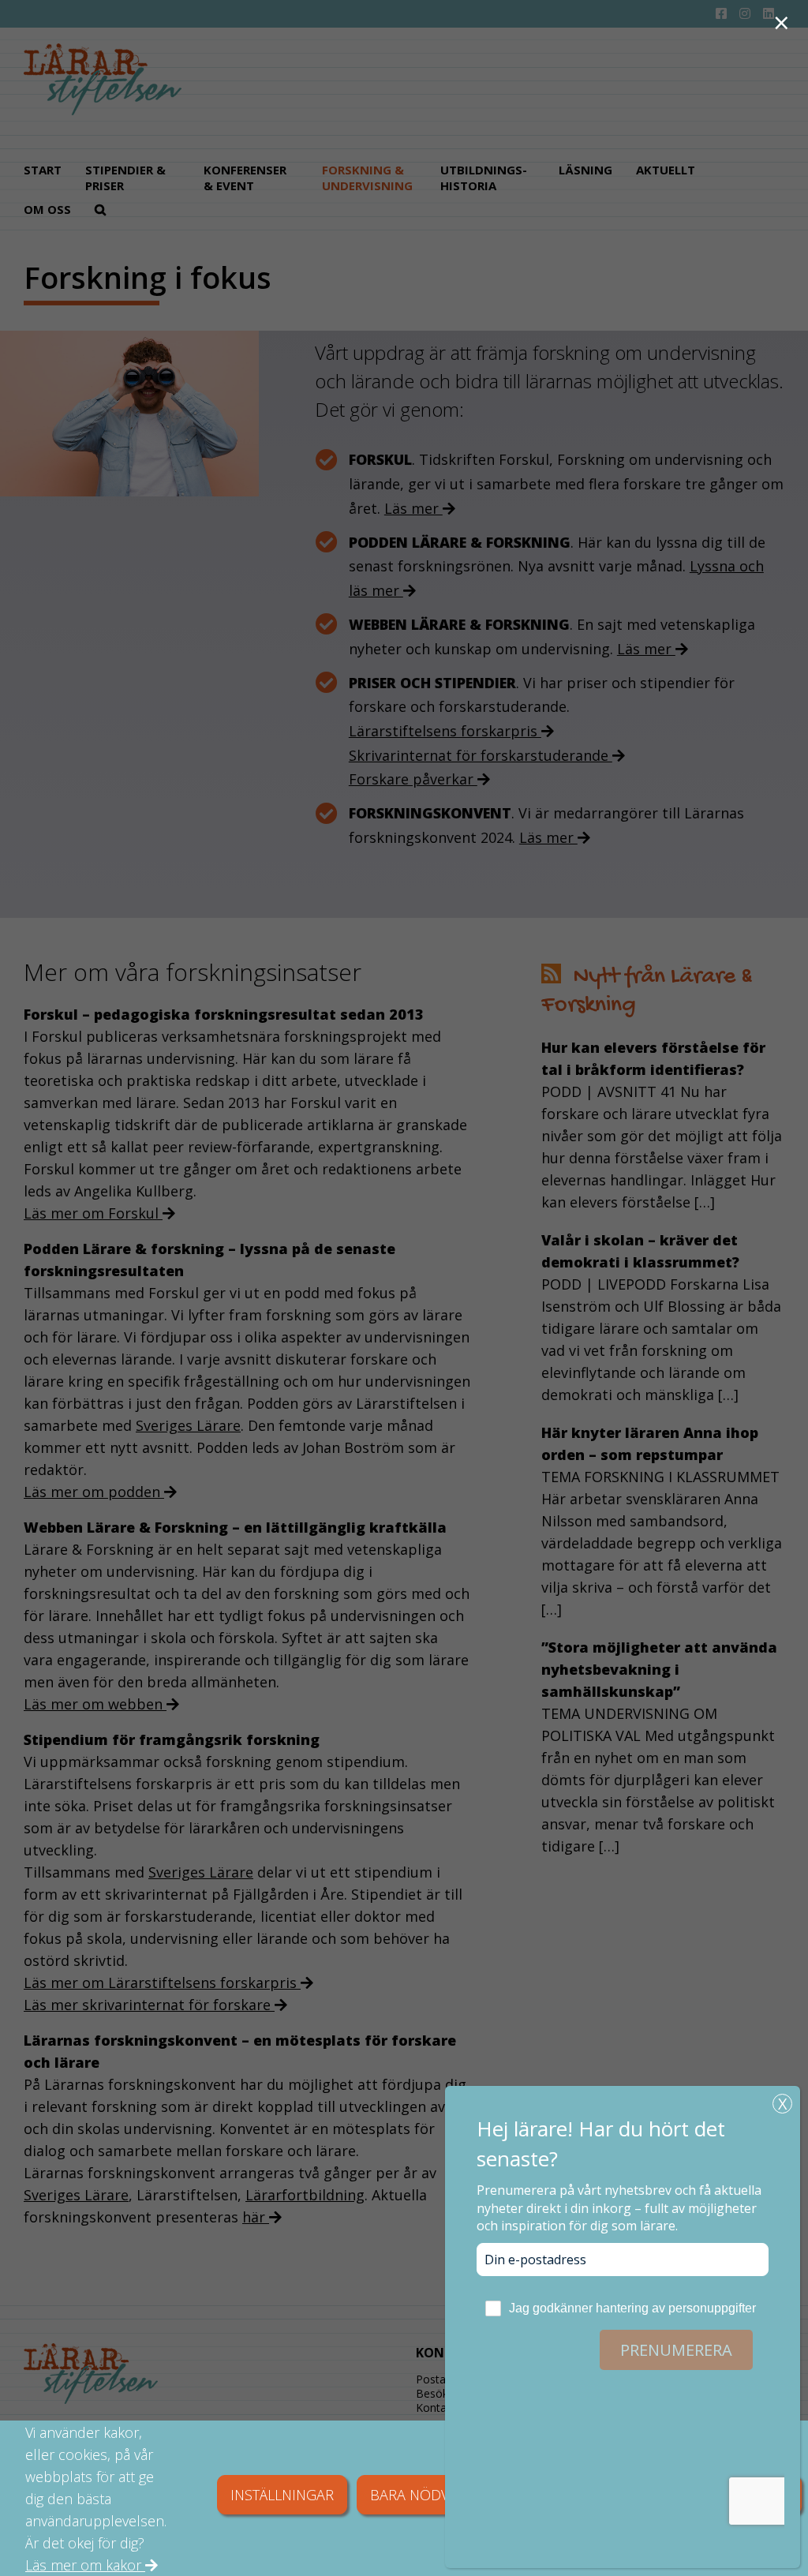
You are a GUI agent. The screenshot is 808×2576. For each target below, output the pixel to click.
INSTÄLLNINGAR (282, 2495)
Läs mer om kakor (85, 2565)
